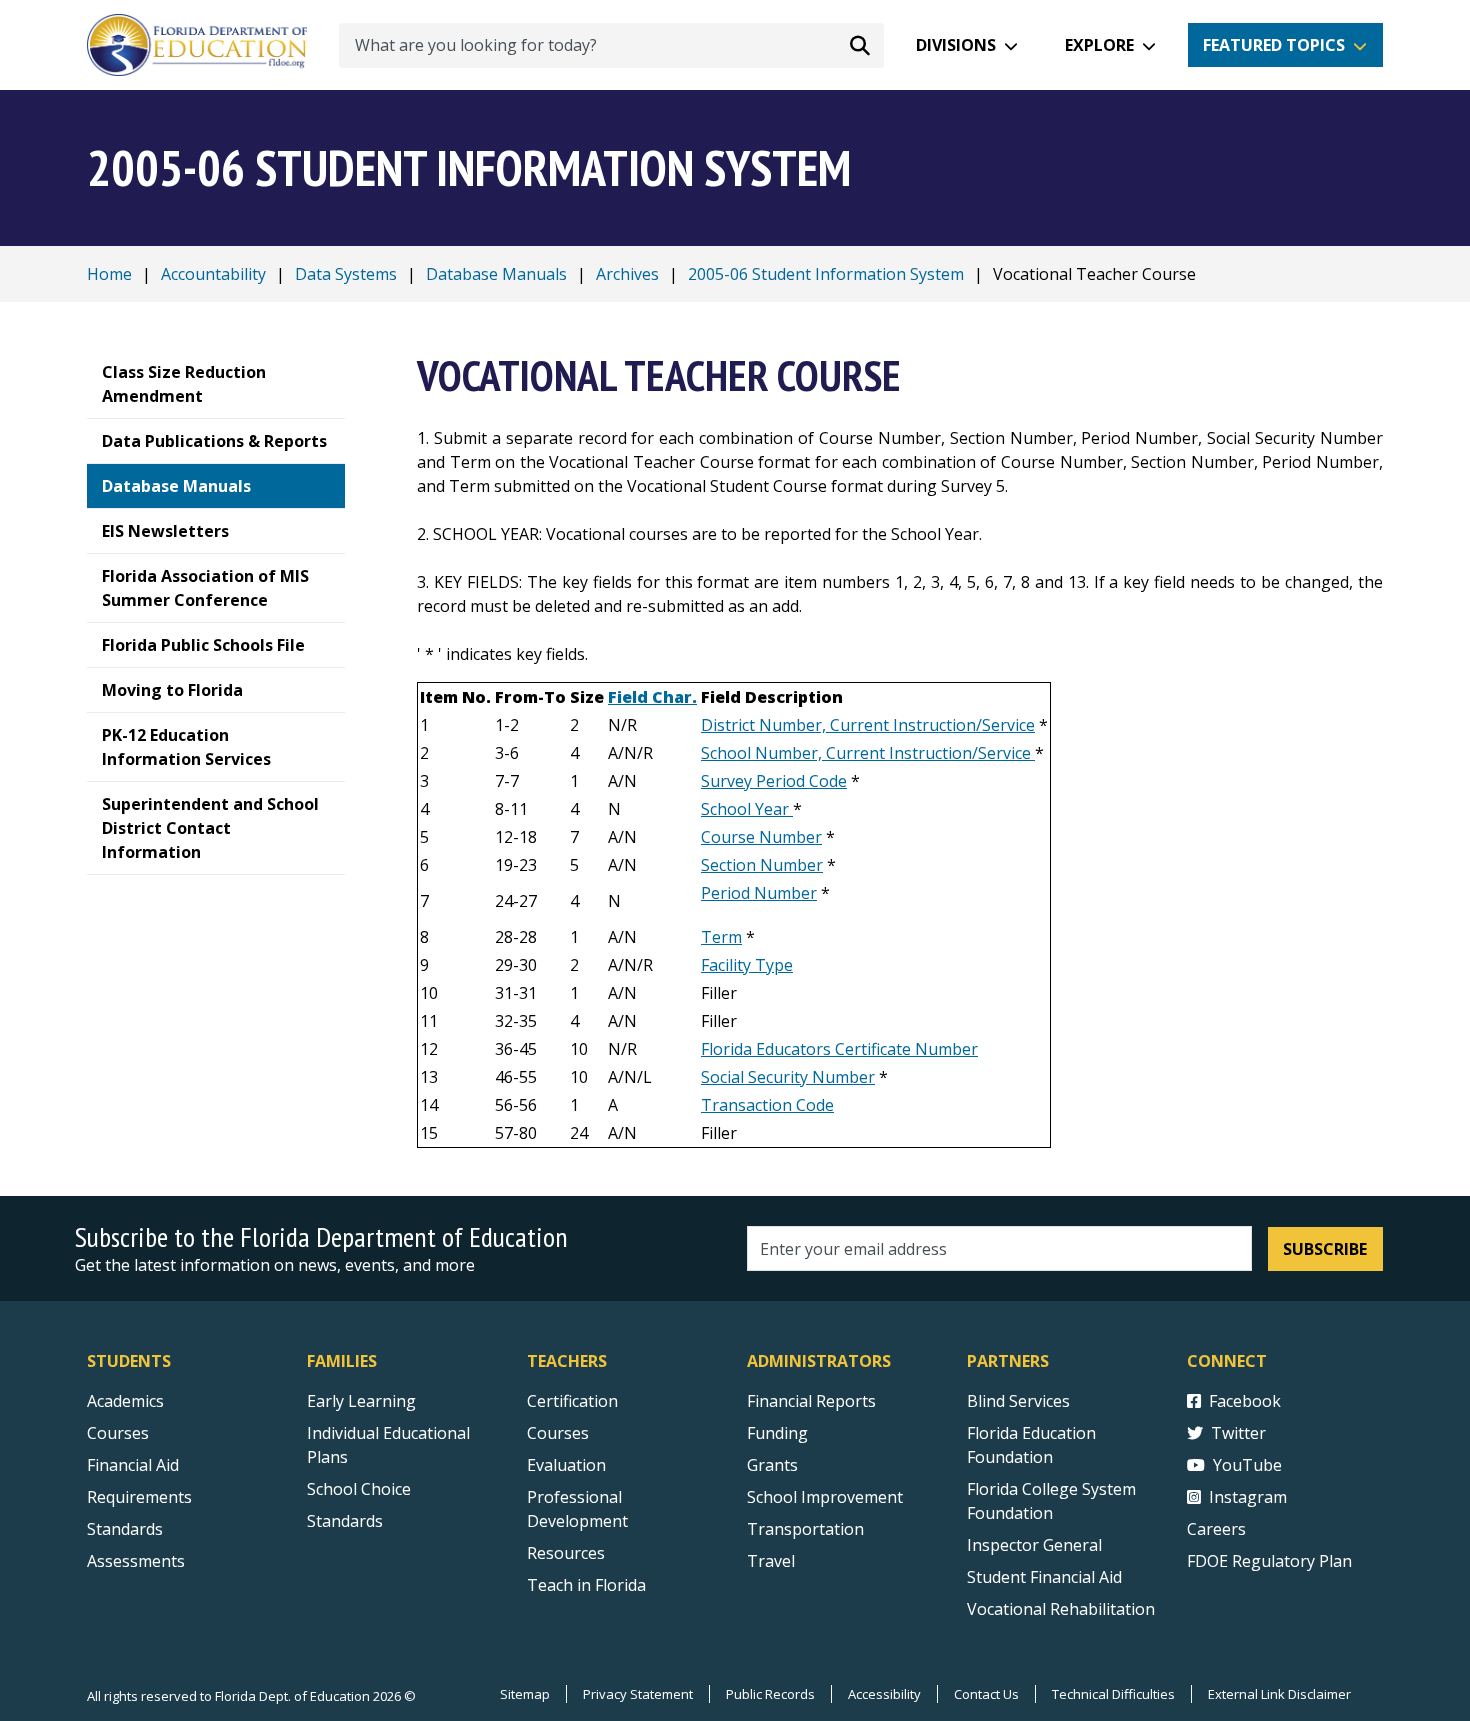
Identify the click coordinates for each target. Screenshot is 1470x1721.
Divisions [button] (956, 45)
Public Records (770, 1694)
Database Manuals (496, 274)
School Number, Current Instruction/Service (868, 753)
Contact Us (986, 1694)
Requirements (139, 1497)
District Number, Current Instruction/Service (868, 725)
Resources (566, 1553)
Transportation (805, 1529)
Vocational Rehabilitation (1061, 1609)
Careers (1216, 1529)
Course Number (761, 837)
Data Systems (346, 274)
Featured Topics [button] (1274, 45)
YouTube (1247, 1465)
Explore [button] (1099, 45)
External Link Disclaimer (1279, 1694)
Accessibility (884, 1694)
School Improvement (825, 1497)
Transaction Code (767, 1105)
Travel (771, 1561)
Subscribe (1325, 1249)
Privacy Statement (638, 1694)
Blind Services (1018, 1401)
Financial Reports (811, 1401)
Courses (118, 1433)
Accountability (213, 274)
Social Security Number (788, 1077)
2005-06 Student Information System (826, 274)
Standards (125, 1529)
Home (109, 274)
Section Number (762, 865)
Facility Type (747, 965)
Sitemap (525, 1694)
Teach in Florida (586, 1585)
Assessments (136, 1561)
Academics (125, 1401)
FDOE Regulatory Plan (1269, 1561)
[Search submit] (860, 45)
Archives (627, 274)
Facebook (1245, 1401)
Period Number (759, 893)
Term (721, 937)
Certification (572, 1401)
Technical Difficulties (1113, 1694)
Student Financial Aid (1044, 1577)
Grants (772, 1465)
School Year (747, 809)
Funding (777, 1433)
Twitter (1238, 1433)
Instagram (1248, 1497)
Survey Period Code (774, 781)
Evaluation (566, 1465)
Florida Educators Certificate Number (839, 1049)
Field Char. (652, 697)
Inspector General (1034, 1545)
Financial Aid (133, 1465)
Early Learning (361, 1401)
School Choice (359, 1489)
